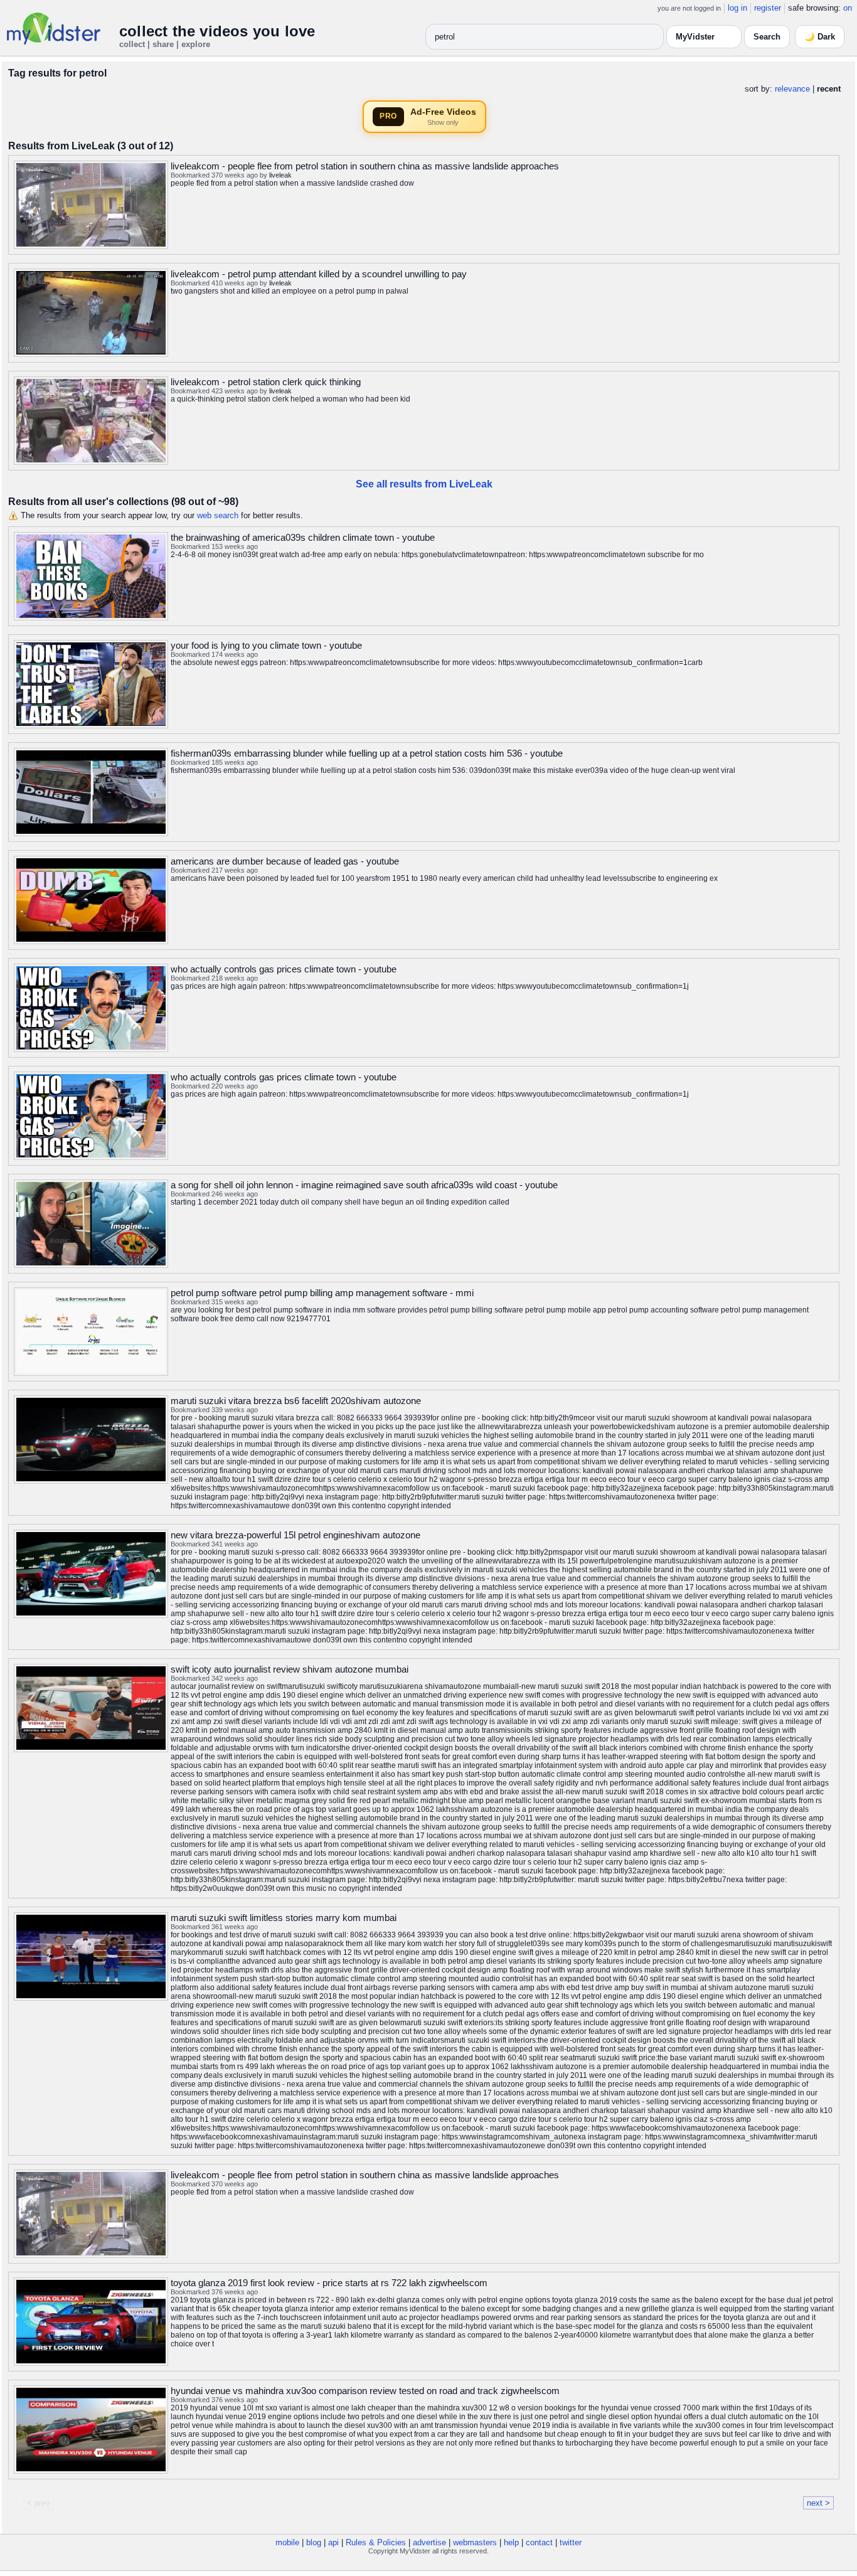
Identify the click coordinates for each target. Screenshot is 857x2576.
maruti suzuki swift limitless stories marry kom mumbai (284, 1918)
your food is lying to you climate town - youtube (266, 645)
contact (539, 2542)
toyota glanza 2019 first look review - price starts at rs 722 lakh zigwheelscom (329, 2283)
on (848, 8)
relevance (792, 89)
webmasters (475, 2542)
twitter (571, 2542)
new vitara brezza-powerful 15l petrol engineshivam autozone (295, 1535)
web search (218, 515)
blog (314, 2542)
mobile (287, 2542)
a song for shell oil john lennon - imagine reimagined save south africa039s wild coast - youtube (364, 1185)
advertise (429, 2542)
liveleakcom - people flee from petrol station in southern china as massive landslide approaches (365, 166)
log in (737, 8)
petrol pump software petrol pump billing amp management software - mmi (322, 1293)
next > (818, 2503)
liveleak (280, 175)
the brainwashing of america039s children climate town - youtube (303, 537)
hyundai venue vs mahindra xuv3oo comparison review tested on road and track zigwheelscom (365, 2391)
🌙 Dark (820, 37)
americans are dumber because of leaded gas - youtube (285, 861)
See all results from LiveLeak (424, 484)
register (768, 8)
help (511, 2542)
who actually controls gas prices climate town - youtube (284, 969)
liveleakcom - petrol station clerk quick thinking (266, 382)
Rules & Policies (376, 2542)
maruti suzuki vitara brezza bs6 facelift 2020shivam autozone (296, 1401)
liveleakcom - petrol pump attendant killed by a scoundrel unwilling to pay (319, 274)
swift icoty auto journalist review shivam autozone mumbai (290, 1669)
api (333, 2542)
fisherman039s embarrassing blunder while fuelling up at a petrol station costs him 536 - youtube (367, 753)
